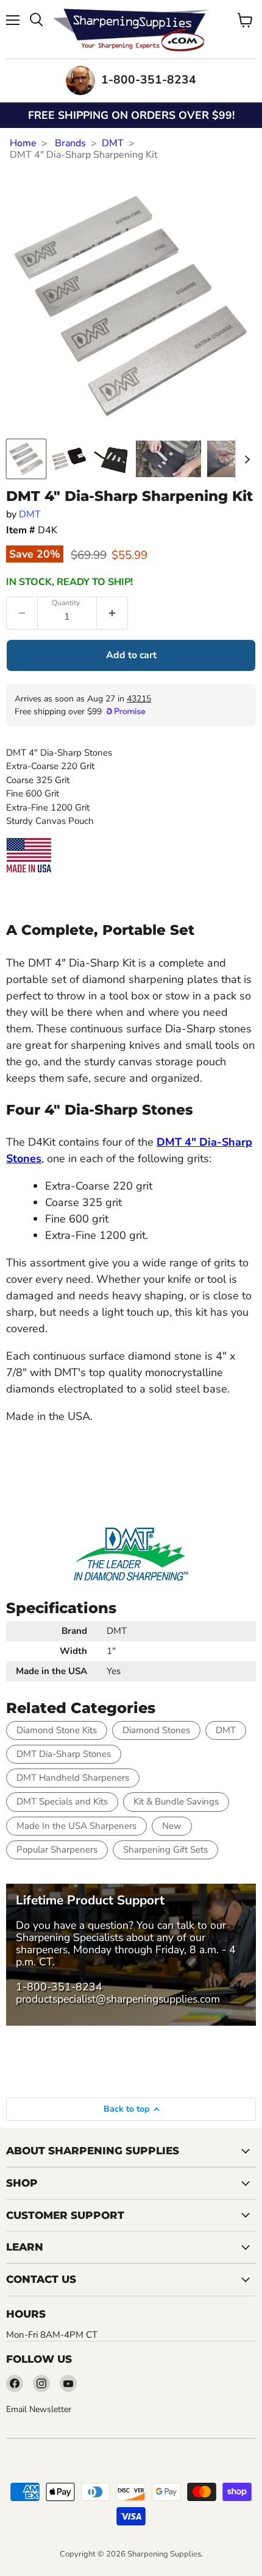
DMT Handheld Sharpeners (73, 1778)
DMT (113, 143)
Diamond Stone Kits (57, 1730)
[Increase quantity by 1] (112, 613)
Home (23, 143)
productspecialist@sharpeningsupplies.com (118, 1999)
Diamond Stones (156, 1730)
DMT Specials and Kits (62, 1801)
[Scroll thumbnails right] (245, 459)
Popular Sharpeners (57, 1850)
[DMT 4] (26, 459)
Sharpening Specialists (69, 1937)
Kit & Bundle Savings (176, 1801)
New (172, 1826)
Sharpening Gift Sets (165, 1850)
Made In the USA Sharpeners (76, 1826)
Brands (70, 143)
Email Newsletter (39, 2409)
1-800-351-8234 (59, 1987)
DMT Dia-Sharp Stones (64, 1754)
